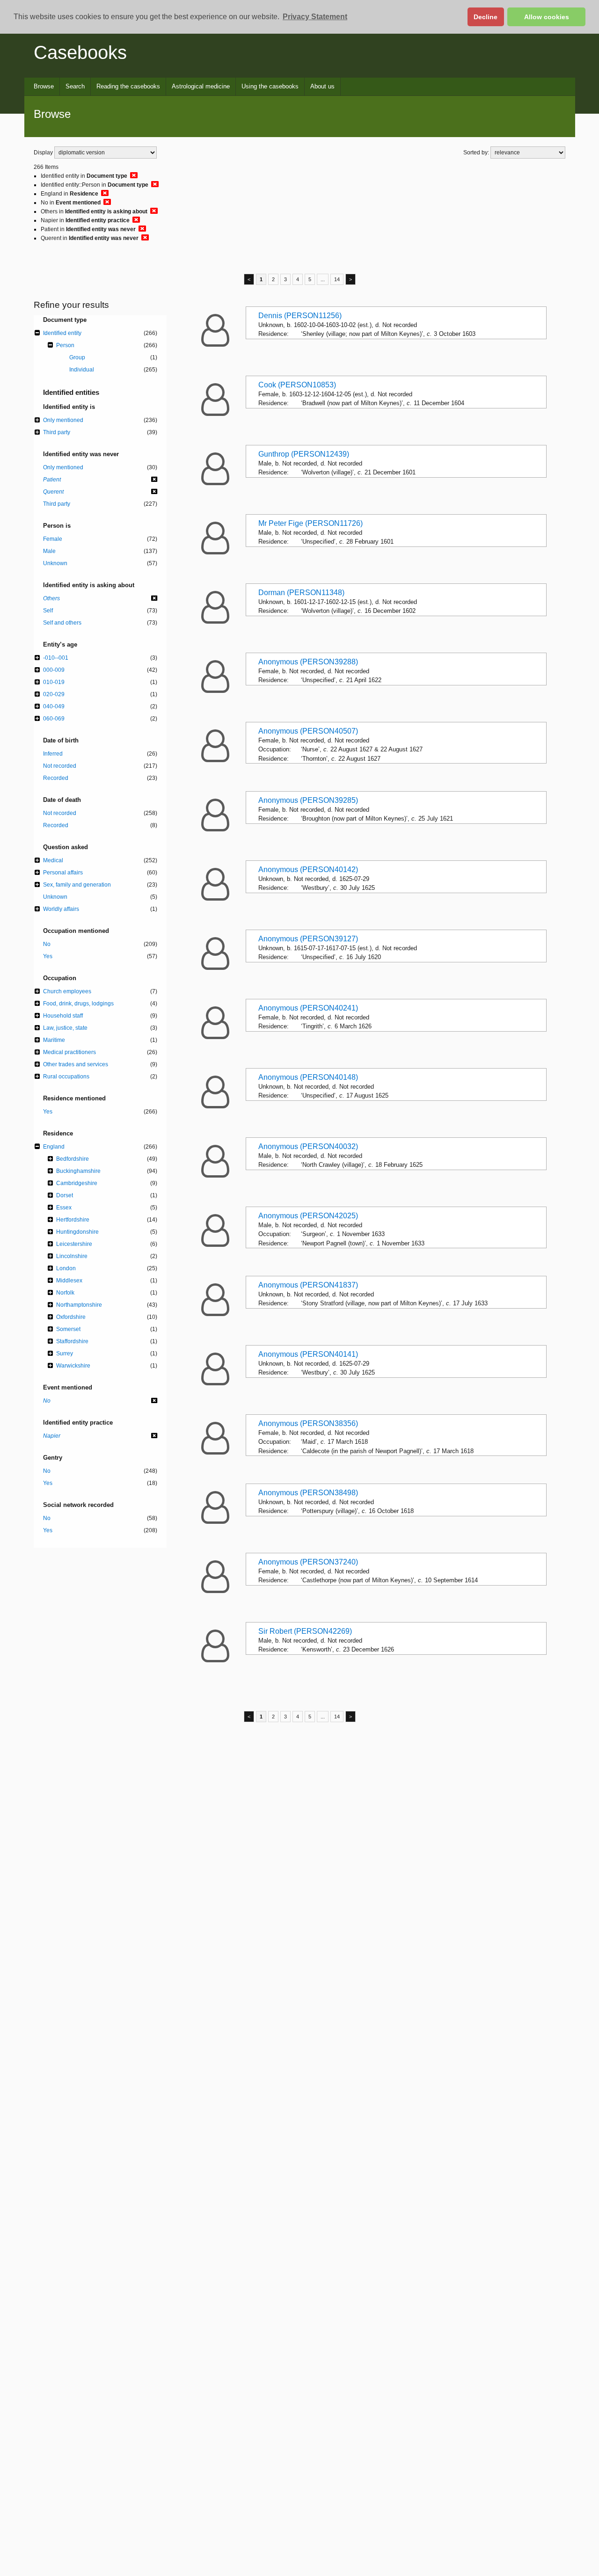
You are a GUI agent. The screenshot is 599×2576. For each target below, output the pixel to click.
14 (337, 279)
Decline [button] (486, 17)
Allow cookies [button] (547, 17)
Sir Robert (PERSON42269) (305, 1631)
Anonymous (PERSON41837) (308, 1285)
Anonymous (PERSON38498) (308, 1493)
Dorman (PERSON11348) (301, 593)
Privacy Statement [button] (315, 17)
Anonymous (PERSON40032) (308, 1146)
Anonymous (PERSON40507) (308, 731)
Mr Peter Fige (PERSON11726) (310, 523)
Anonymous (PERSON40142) (308, 870)
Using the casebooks (270, 86)
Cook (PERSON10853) (297, 385)
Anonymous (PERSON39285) (308, 800)
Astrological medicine (201, 86)
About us (322, 86)
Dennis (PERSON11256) (300, 316)
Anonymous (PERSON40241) (308, 1008)
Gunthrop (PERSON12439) (304, 454)
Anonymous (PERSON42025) (308, 1216)
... (323, 279)
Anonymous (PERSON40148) (308, 1077)
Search (75, 86)
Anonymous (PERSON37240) (308, 1562)
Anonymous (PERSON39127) (308, 939)
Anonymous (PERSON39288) (308, 662)
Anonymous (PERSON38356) (308, 1423)
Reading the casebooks (128, 86)
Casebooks (80, 52)
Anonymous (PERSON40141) (308, 1354)
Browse (44, 86)
